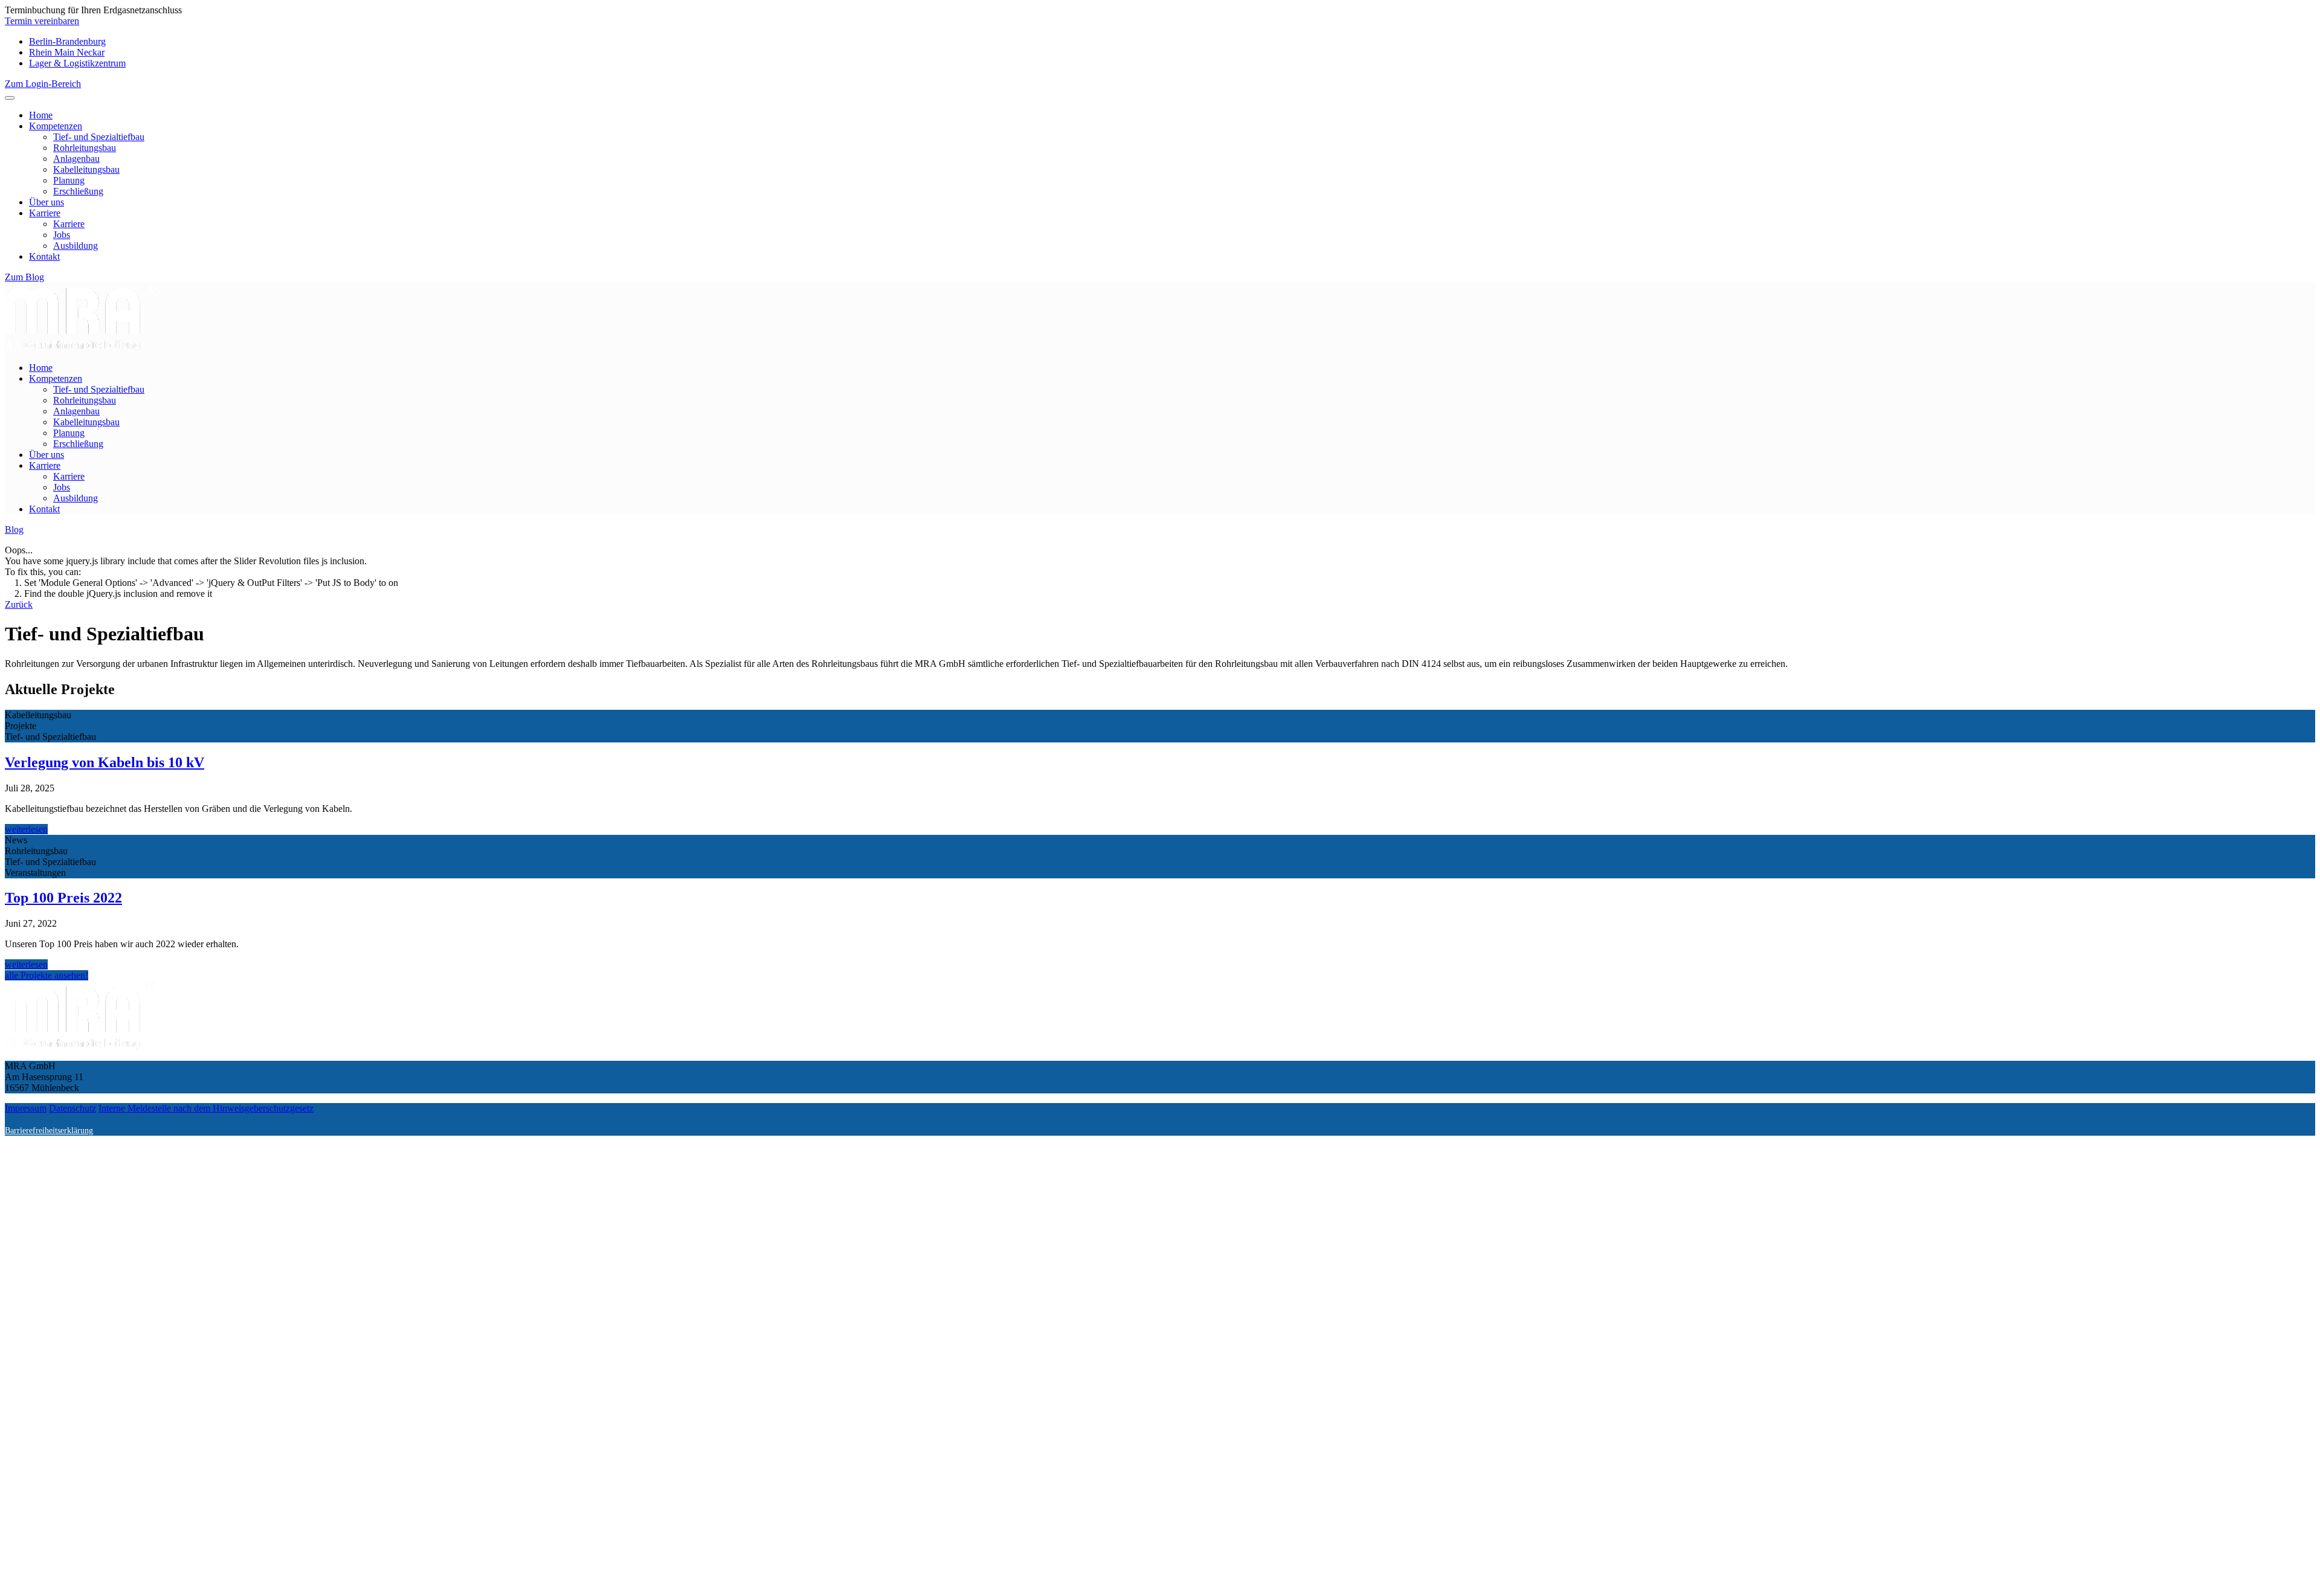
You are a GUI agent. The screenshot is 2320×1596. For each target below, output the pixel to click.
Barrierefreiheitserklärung (49, 1130)
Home (41, 115)
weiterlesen (26, 829)
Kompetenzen (56, 126)
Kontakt (44, 256)
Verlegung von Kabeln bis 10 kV (105, 762)
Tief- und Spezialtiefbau (99, 137)
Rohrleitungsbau (85, 148)
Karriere (45, 213)
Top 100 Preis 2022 (63, 898)
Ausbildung (76, 246)
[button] (42, 21)
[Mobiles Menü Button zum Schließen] (10, 98)
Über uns (47, 202)
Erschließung (78, 191)
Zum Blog (24, 277)
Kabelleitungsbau (86, 169)
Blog (14, 529)
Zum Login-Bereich (43, 84)
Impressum (26, 1108)
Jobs (62, 235)
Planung (69, 180)
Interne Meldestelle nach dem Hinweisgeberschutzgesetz (206, 1108)
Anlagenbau (76, 159)
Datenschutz (72, 1108)
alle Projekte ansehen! (47, 975)
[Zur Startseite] (80, 347)
